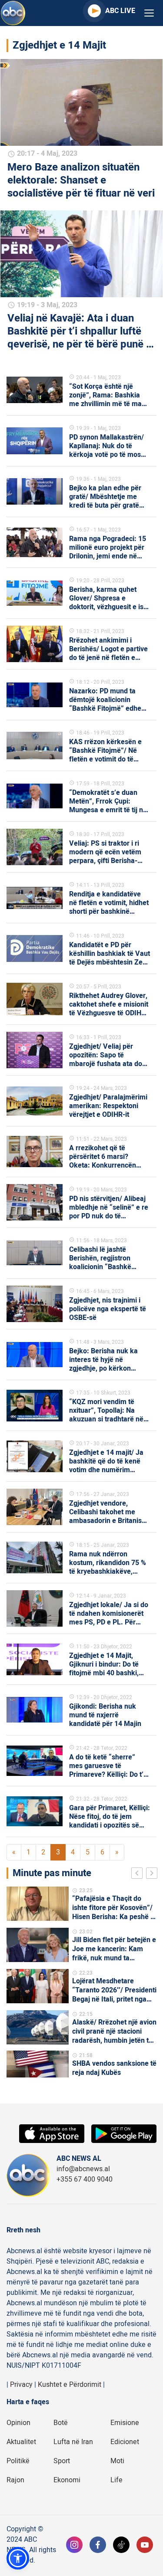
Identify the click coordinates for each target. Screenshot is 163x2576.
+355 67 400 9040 (85, 2179)
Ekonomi (67, 2480)
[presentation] (139, 1874)
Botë (61, 2423)
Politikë (18, 2461)
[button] (18, 2558)
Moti (117, 2461)
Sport (62, 2461)
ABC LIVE (120, 11)
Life (116, 2480)
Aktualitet (21, 2442)
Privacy (21, 2385)
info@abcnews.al (83, 2169)
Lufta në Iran (73, 2442)
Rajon (15, 2480)
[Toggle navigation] (149, 13)
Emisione (125, 2423)
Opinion (18, 2423)
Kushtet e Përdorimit (70, 2385)
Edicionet (125, 2442)
